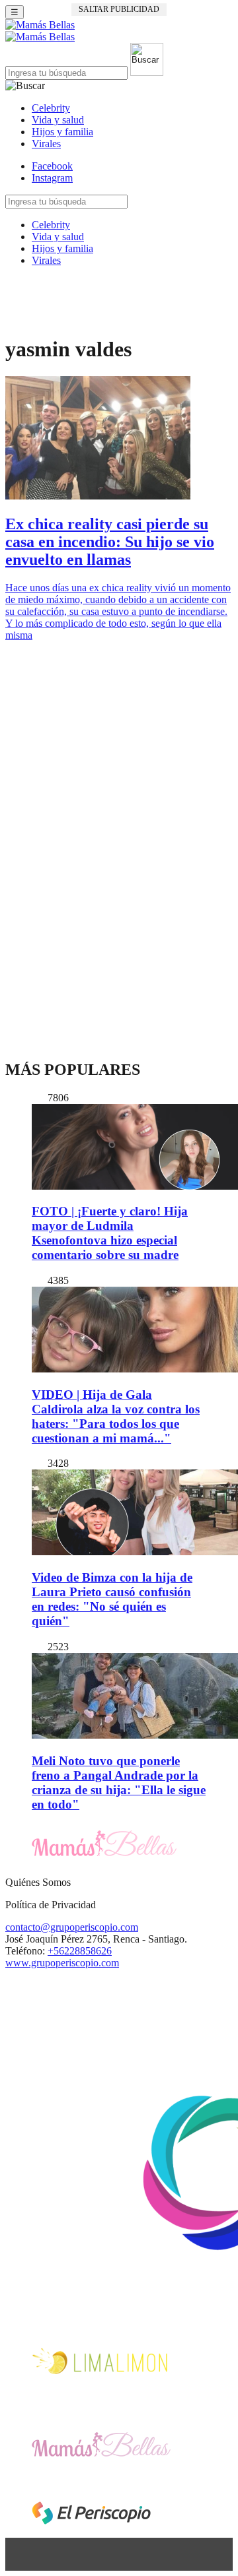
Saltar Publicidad (119, 9)
